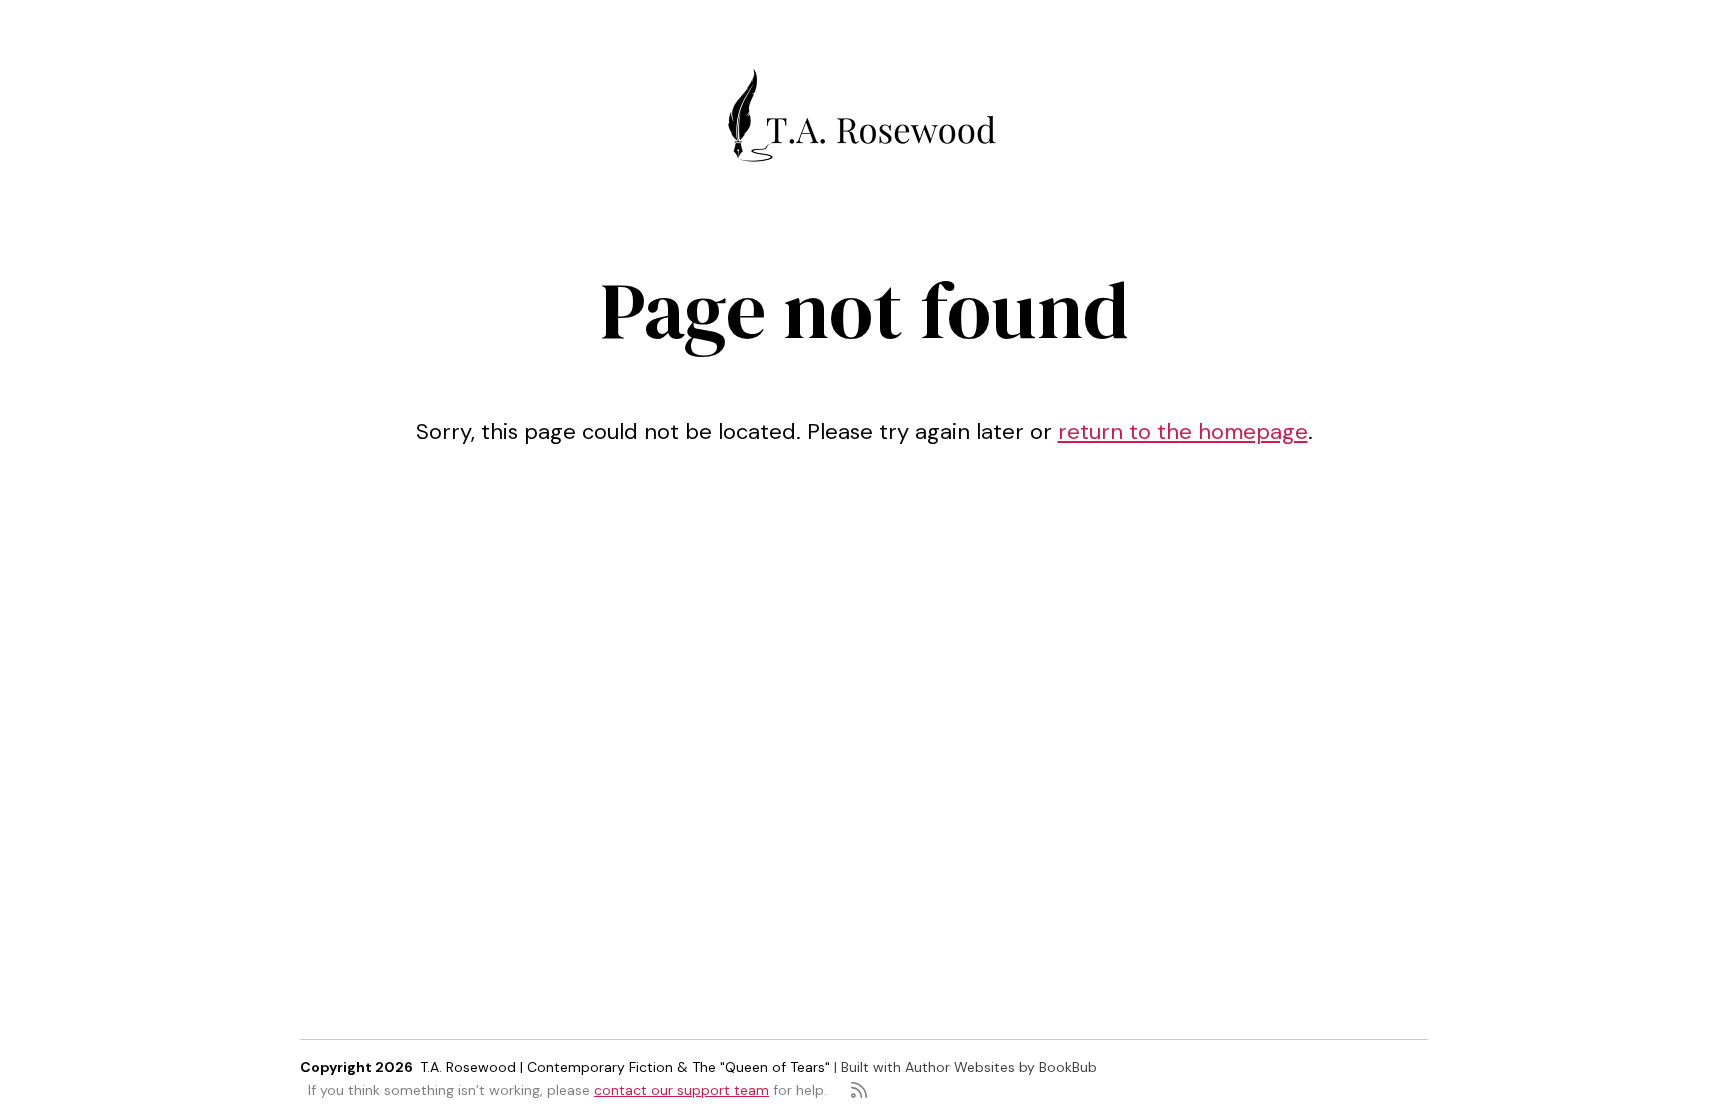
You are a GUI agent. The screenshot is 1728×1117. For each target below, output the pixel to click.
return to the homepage (1183, 431)
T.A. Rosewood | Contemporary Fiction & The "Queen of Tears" (625, 1067)
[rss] (859, 1090)
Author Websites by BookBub (1001, 1067)
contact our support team (681, 1090)
